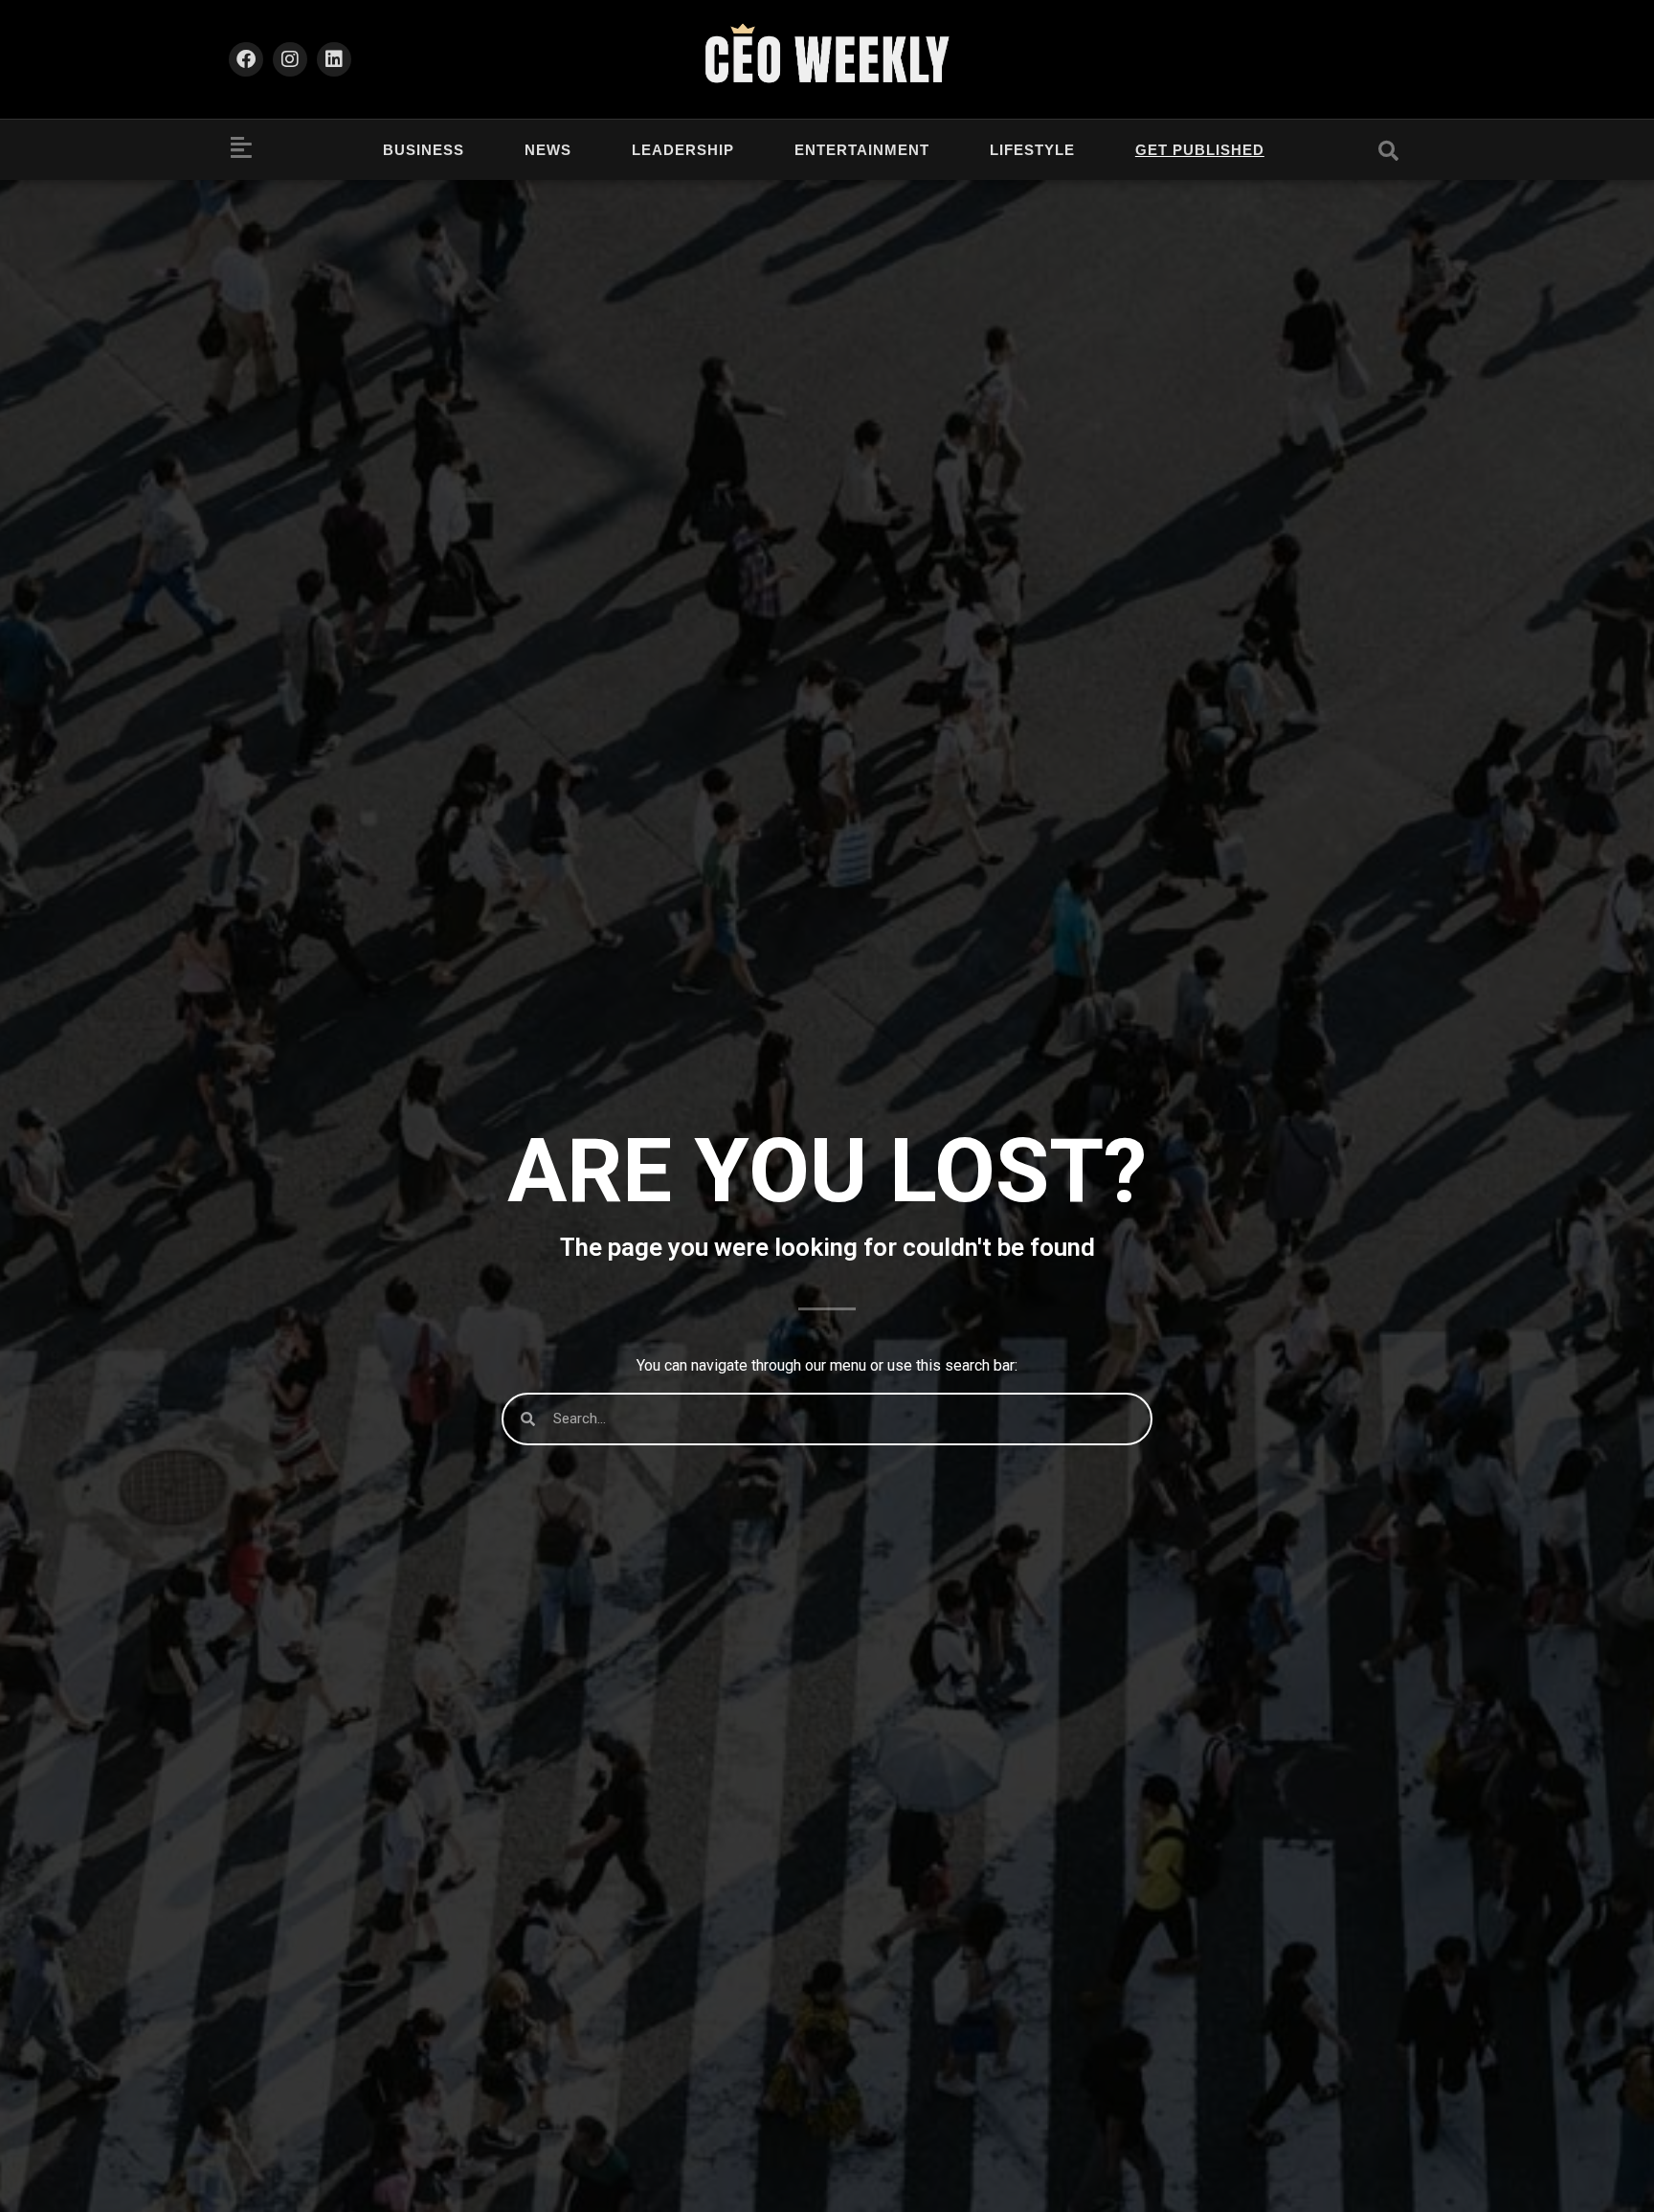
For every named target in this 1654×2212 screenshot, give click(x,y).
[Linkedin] (334, 59)
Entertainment (862, 150)
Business (424, 150)
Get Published (1200, 150)
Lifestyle (1032, 150)
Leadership (683, 150)
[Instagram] (290, 59)
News (548, 150)
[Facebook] (246, 59)
